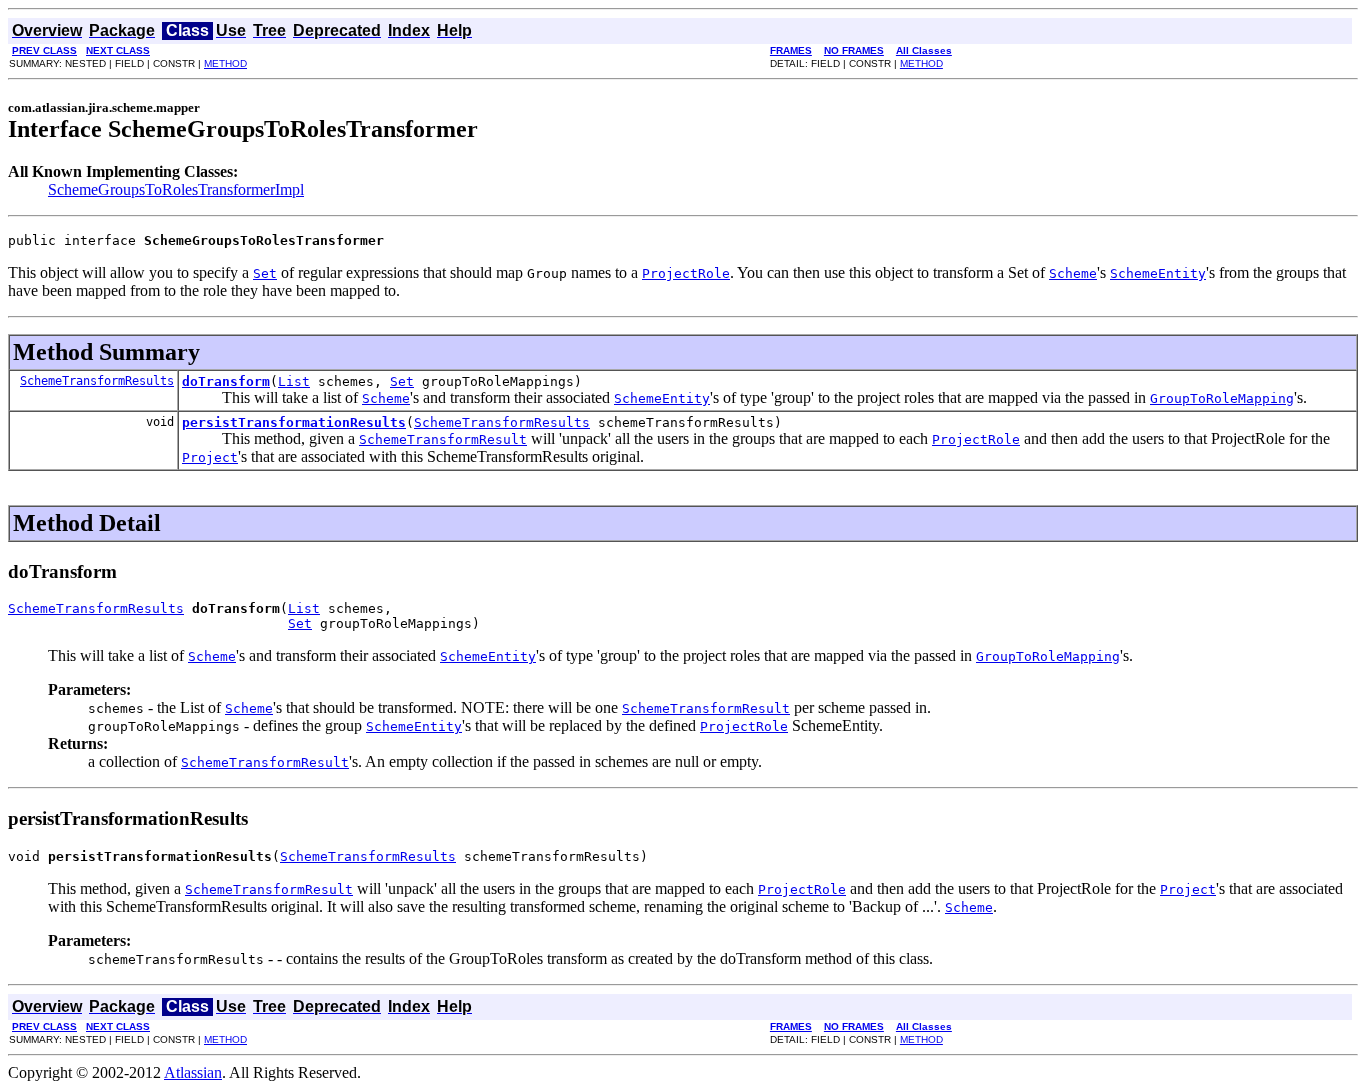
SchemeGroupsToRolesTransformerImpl (176, 189)
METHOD (225, 63)
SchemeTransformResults (97, 381)
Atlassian (193, 1072)
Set (402, 381)
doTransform (226, 381)
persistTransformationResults (294, 422)
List (294, 381)
